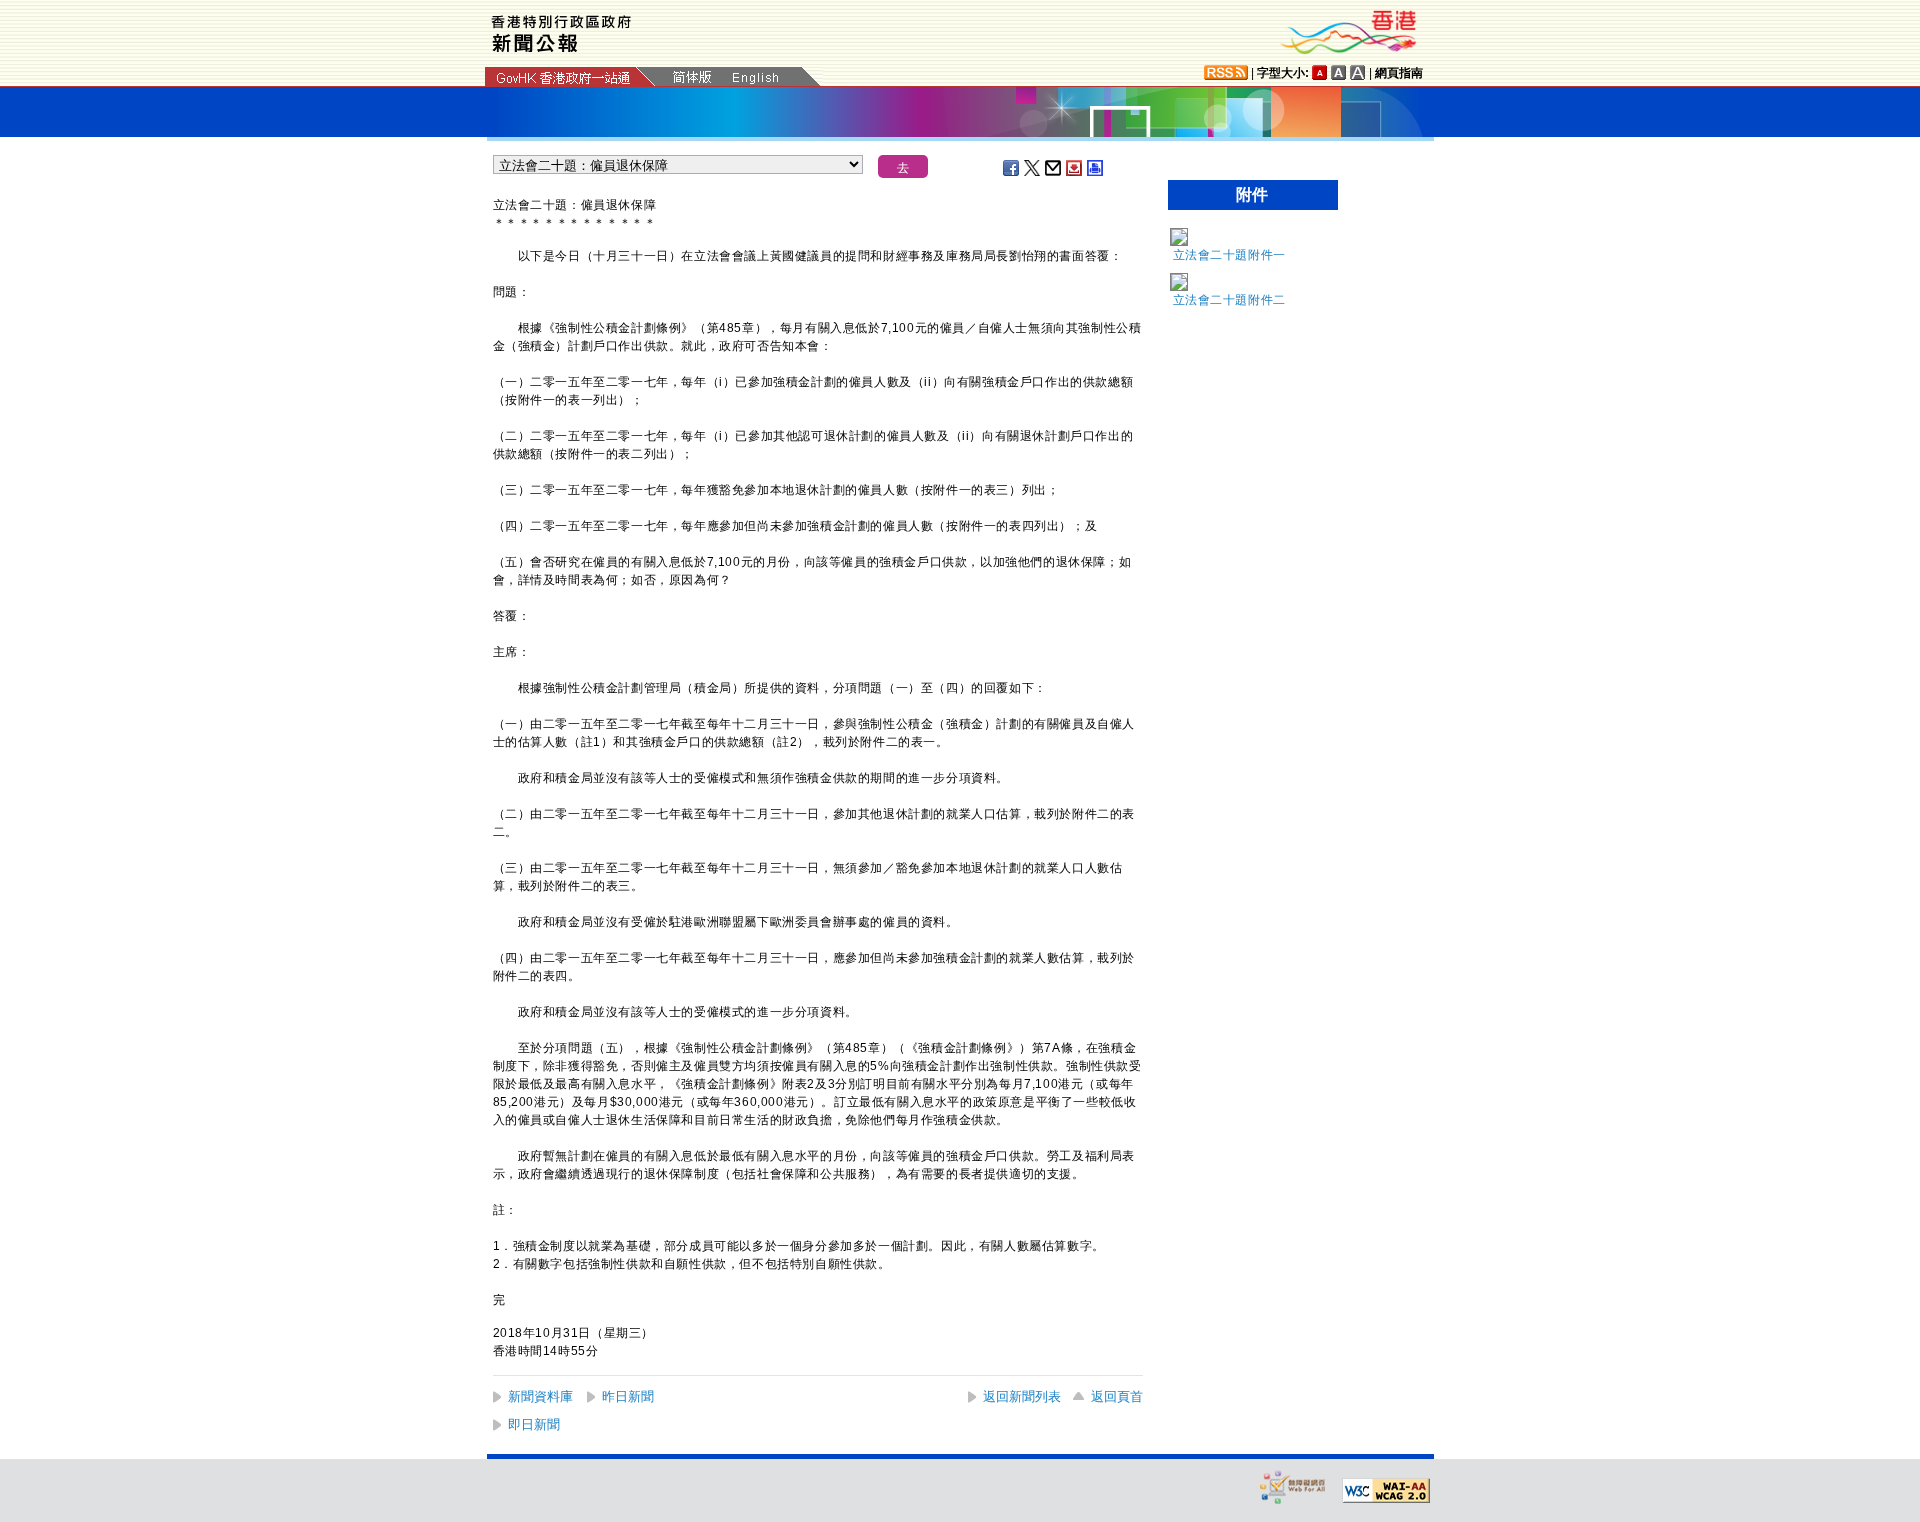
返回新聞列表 (1022, 1396)
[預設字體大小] (1320, 72)
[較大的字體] (1339, 72)
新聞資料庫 (540, 1396)
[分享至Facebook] (1012, 168)
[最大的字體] (1358, 72)
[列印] (1096, 168)
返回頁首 (1117, 1396)
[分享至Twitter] (1033, 168)
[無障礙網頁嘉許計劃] (1293, 1486)
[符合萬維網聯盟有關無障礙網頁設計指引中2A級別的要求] (1386, 1491)
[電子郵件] (1054, 168)
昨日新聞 (628, 1396)
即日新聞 (534, 1424)
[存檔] (1075, 168)
